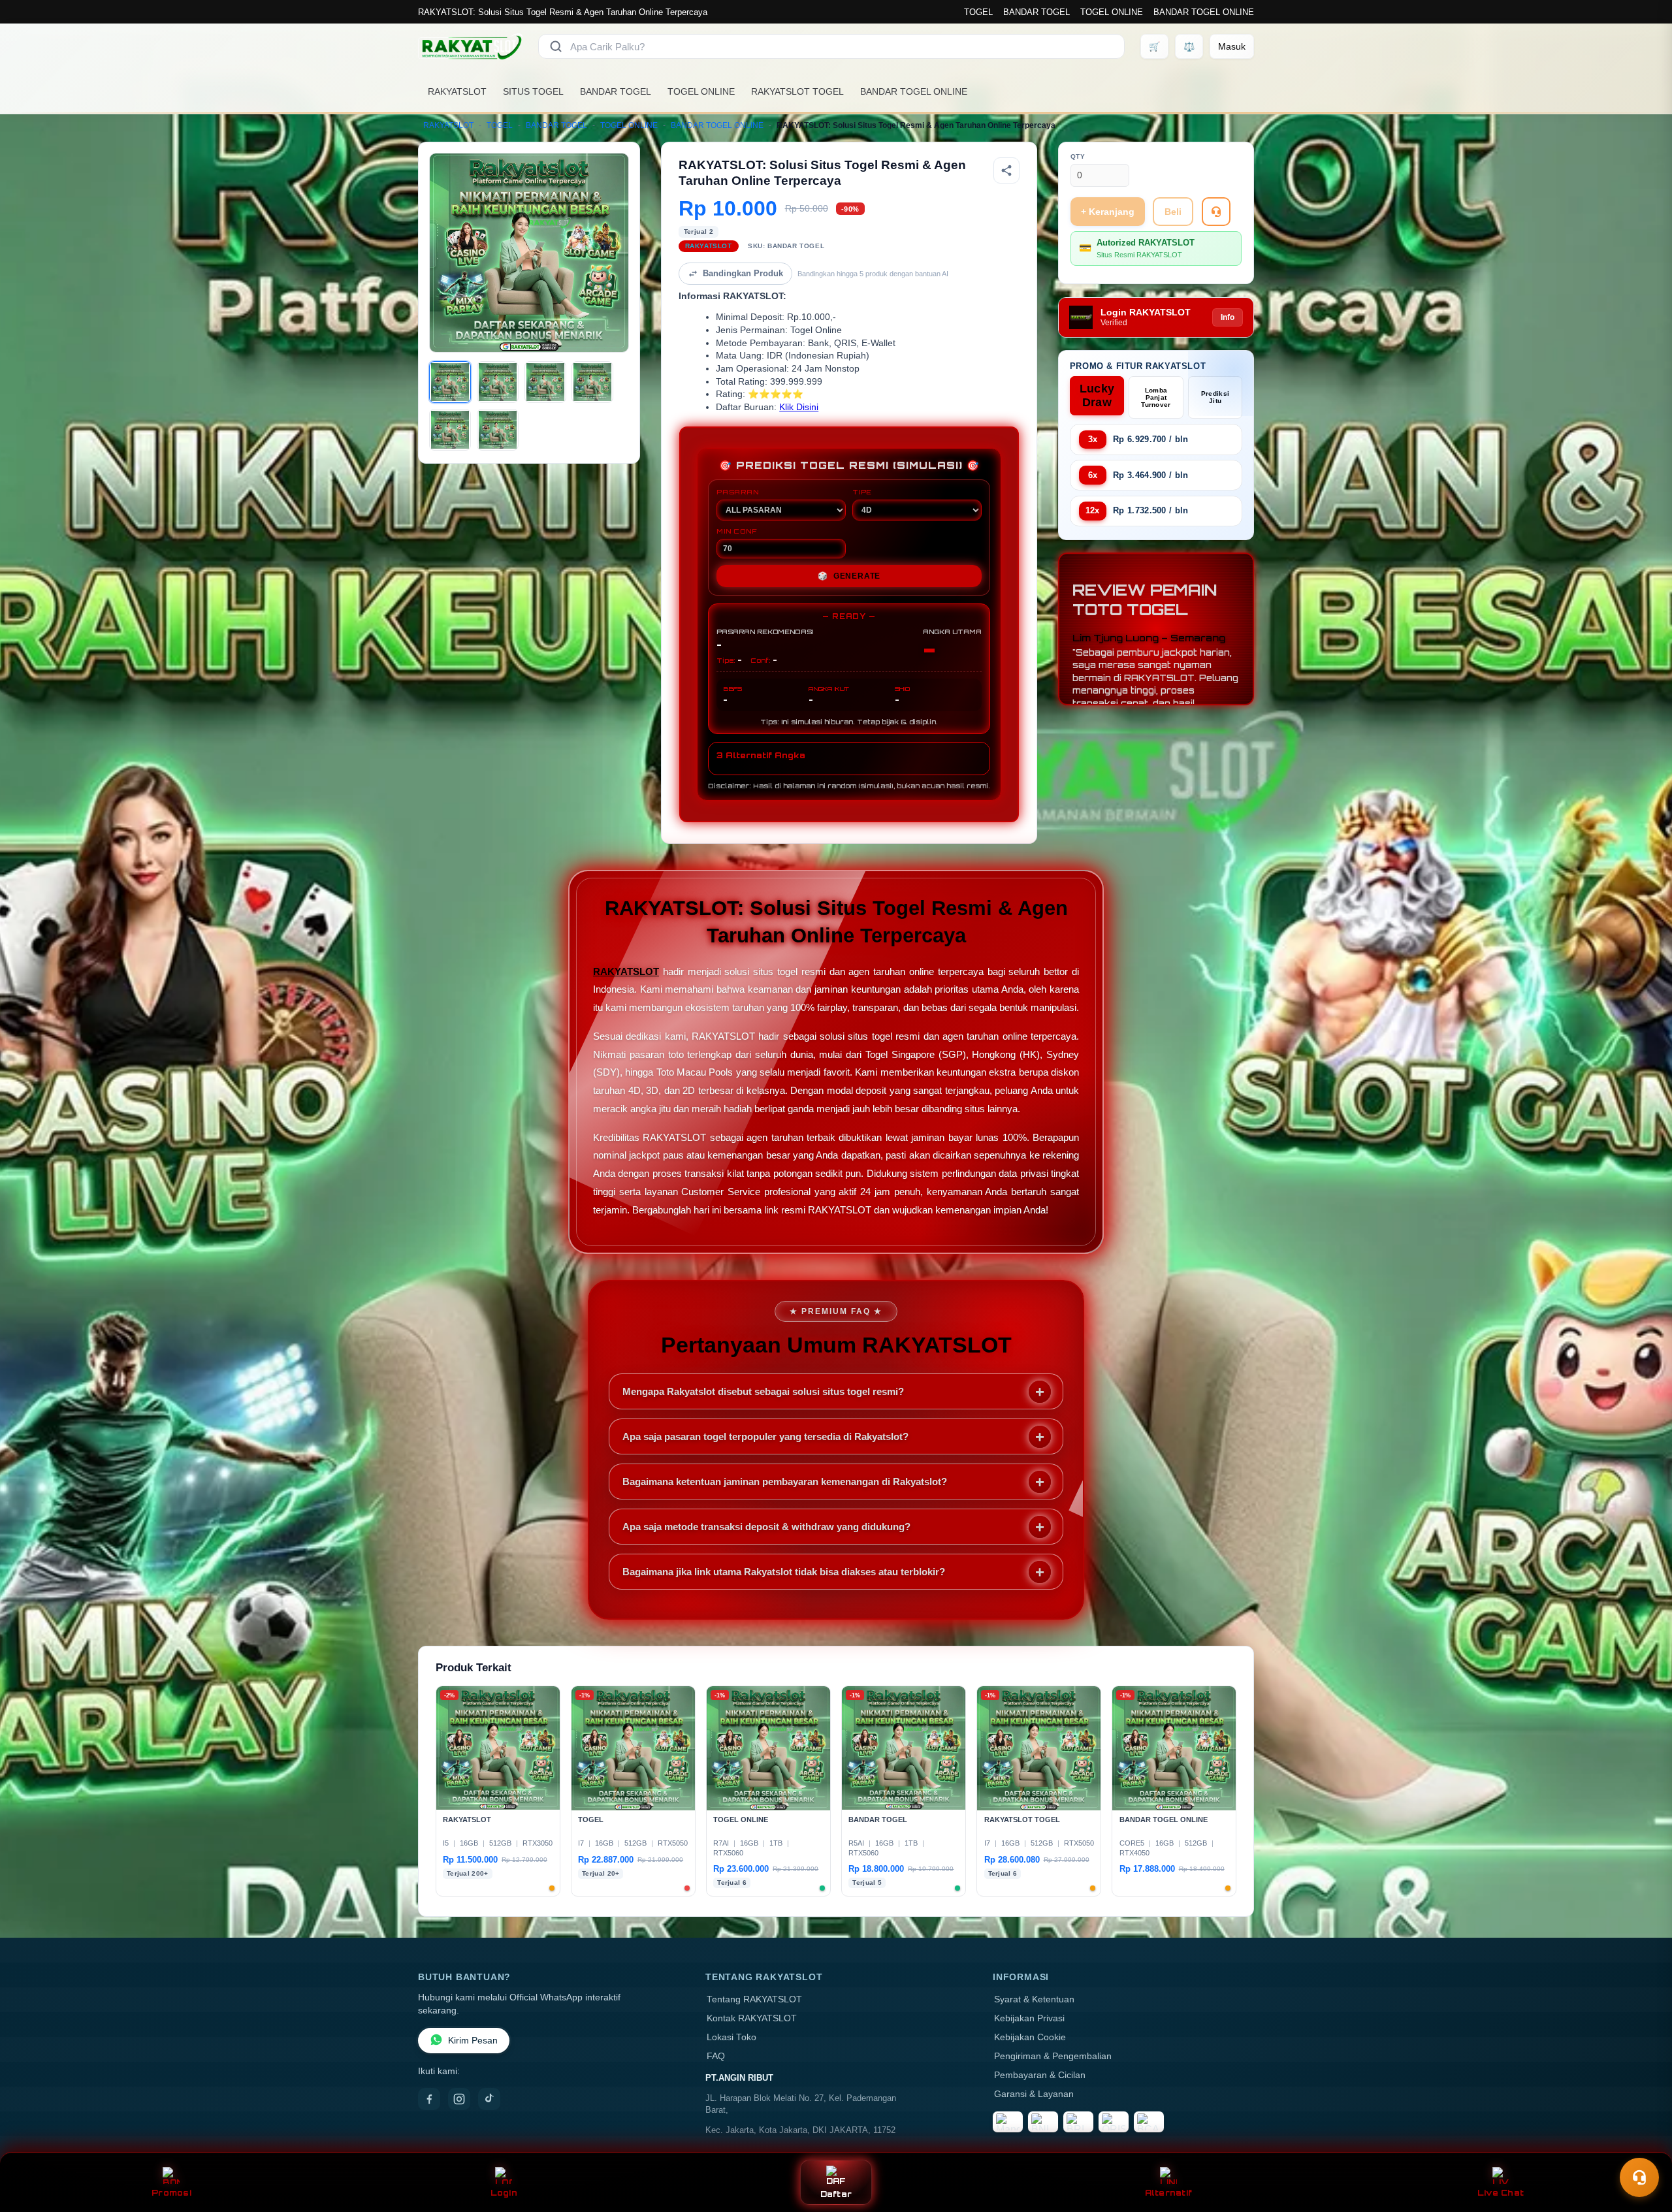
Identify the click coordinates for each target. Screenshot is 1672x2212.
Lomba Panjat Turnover (1156, 397)
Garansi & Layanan (1034, 2094)
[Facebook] (429, 2099)
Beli (1173, 212)
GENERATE (849, 576)
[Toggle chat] (1639, 2177)
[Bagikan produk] (1006, 170)
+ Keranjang (1108, 212)
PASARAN (738, 492)
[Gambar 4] (592, 382)
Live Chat (1501, 2193)
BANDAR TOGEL (1037, 12)
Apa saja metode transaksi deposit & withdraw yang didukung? (766, 1527)
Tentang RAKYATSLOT (754, 1999)
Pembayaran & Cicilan (1040, 2075)
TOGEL (978, 12)
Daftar (836, 2194)
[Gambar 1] (450, 382)
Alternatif (1169, 2193)
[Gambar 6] (498, 430)
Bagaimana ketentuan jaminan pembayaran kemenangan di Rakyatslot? (785, 1482)
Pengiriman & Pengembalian (1053, 2056)
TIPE (862, 492)
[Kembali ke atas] (1643, 2145)
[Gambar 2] (498, 382)
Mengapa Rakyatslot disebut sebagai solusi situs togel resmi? (763, 1391)
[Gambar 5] (450, 430)
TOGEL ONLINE (1112, 12)
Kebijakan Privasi (1029, 2018)
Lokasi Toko (731, 2037)
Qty (1078, 156)
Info (1228, 317)
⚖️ (1189, 46)
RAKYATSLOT (457, 91)
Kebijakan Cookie (1030, 2037)
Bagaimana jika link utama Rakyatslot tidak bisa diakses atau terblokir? (784, 1572)
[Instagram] (459, 2099)
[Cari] (556, 46)
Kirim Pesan (473, 2041)
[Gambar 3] (545, 382)
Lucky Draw (1097, 395)
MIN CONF (737, 531)
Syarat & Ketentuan (1034, 1999)
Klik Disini (799, 407)
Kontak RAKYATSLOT (752, 2018)
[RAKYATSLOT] (470, 46)
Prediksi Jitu (1215, 397)
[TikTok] (489, 2099)
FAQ (716, 2056)
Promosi (171, 2193)
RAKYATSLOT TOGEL (797, 91)
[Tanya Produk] (1216, 212)
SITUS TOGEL (533, 91)
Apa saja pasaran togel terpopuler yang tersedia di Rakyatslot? (765, 1436)
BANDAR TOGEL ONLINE (1204, 12)
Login (504, 2193)
